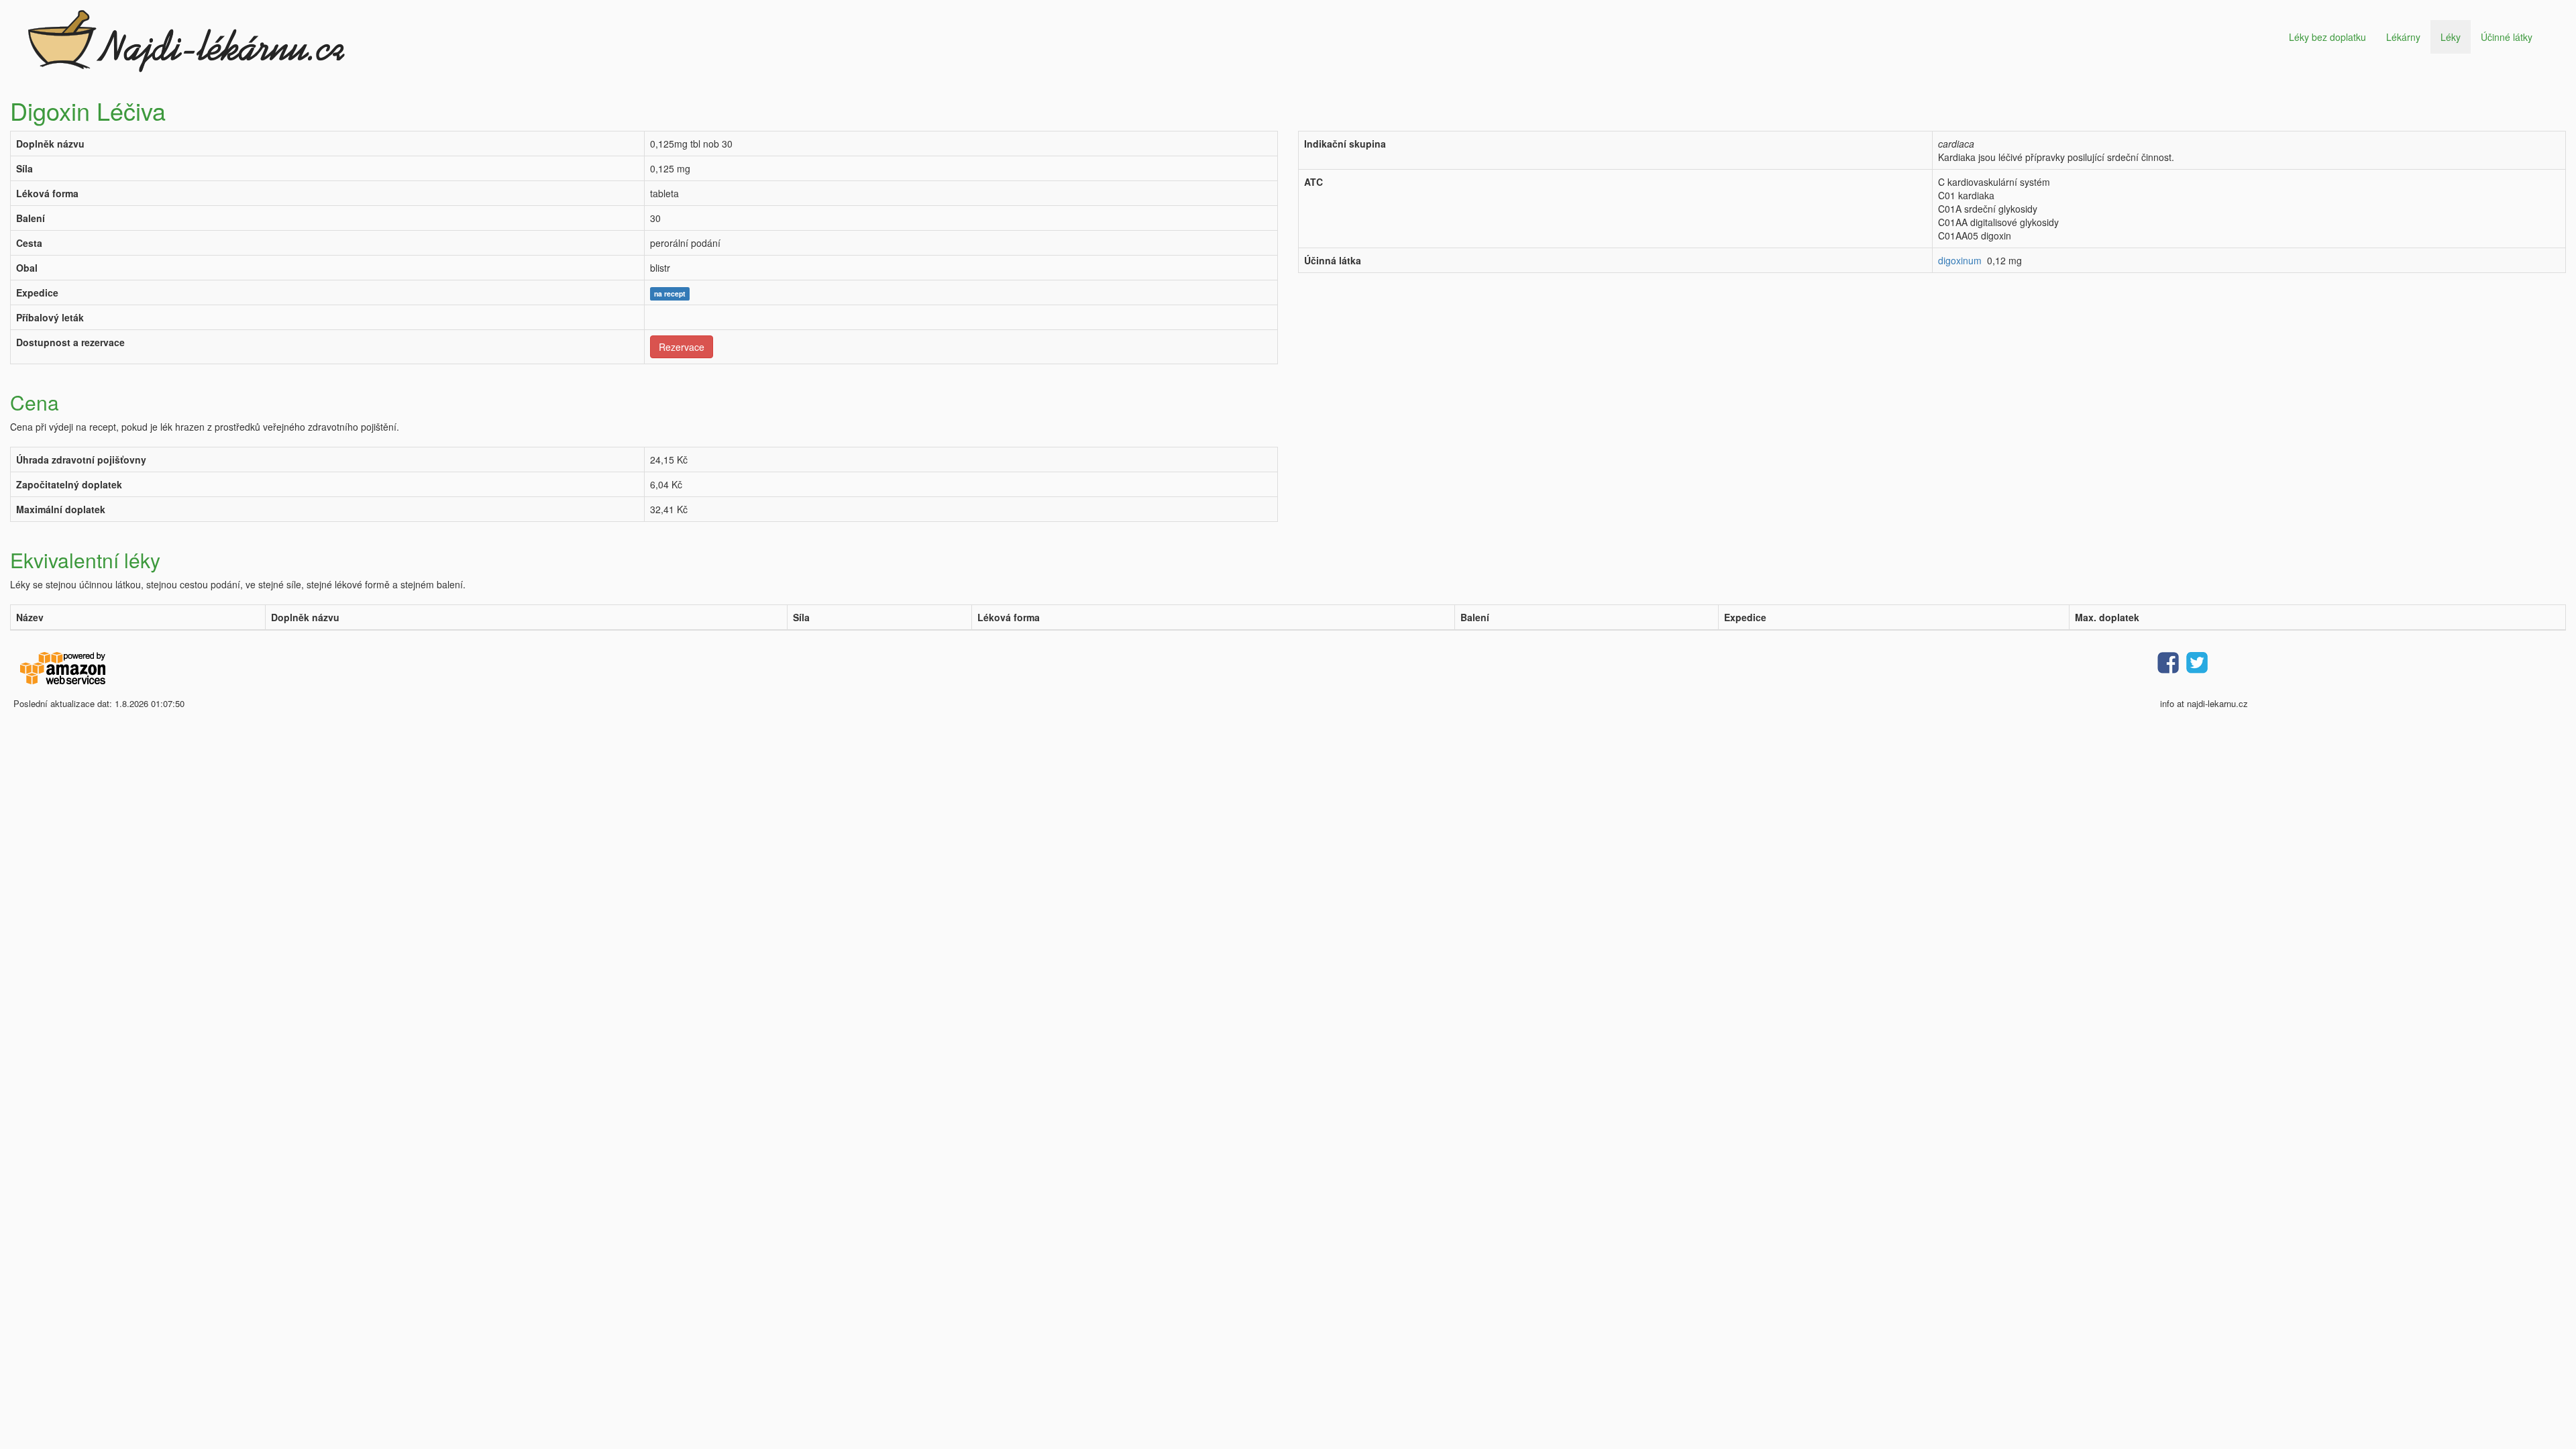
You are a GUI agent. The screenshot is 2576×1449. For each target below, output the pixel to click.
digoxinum (1960, 260)
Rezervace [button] (682, 347)
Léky (2451, 37)
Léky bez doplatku (2327, 37)
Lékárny (2403, 37)
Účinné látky (2507, 37)
